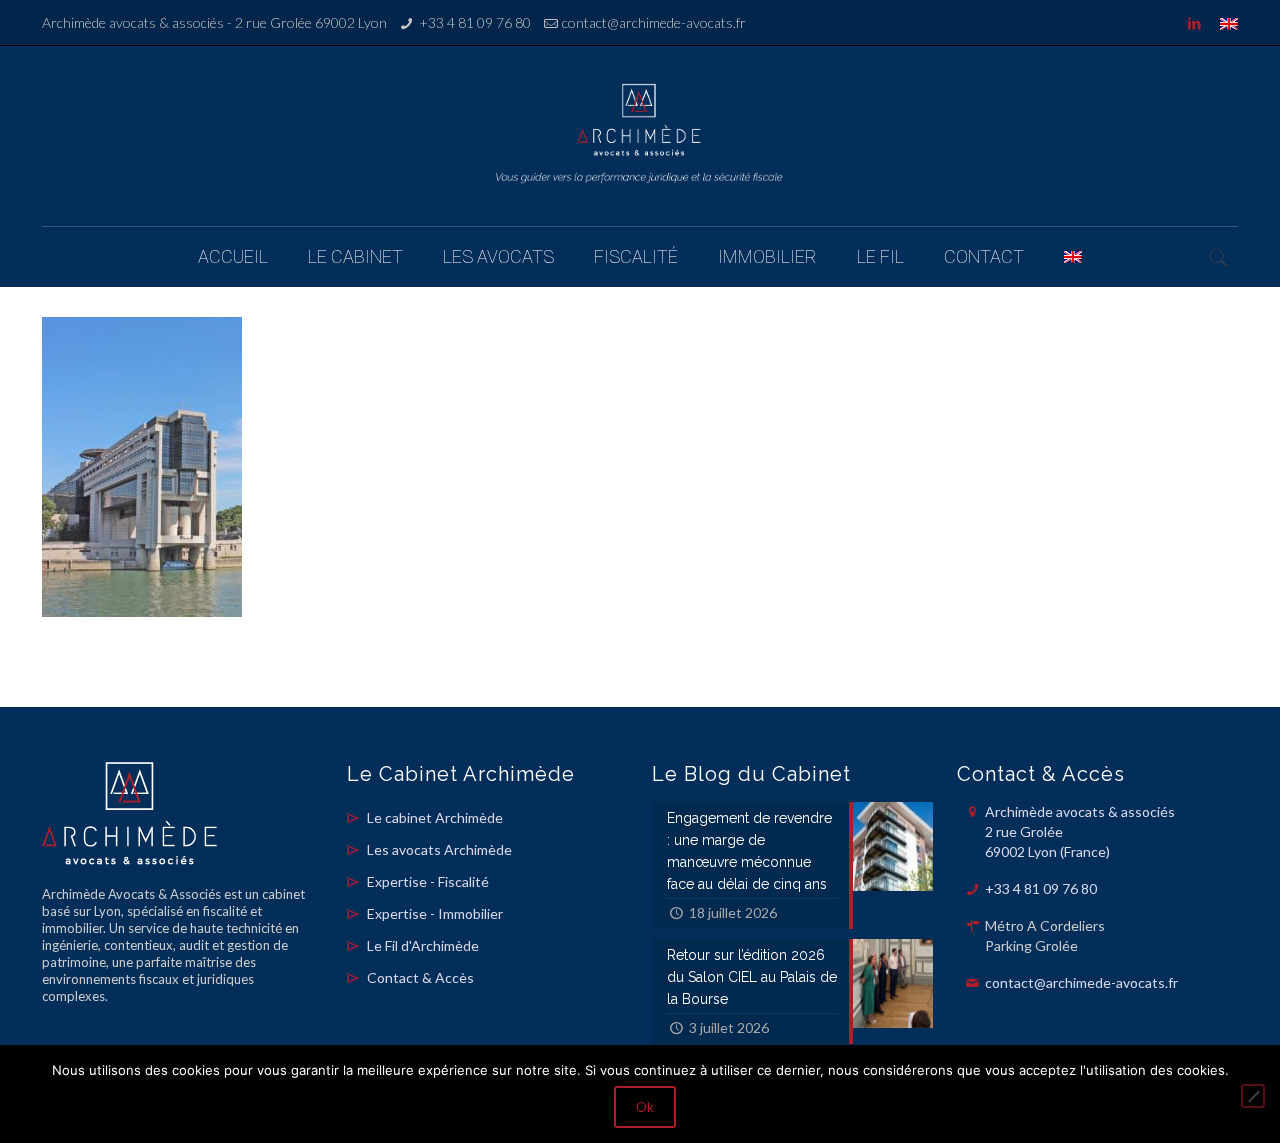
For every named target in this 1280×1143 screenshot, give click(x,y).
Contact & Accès (420, 977)
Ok (645, 1107)
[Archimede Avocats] (640, 136)
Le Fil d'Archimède (423, 945)
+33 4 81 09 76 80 (475, 22)
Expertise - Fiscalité (428, 881)
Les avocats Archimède (439, 849)
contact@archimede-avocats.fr (654, 22)
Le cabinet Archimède (435, 817)
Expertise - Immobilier (435, 913)
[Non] (1253, 1096)
